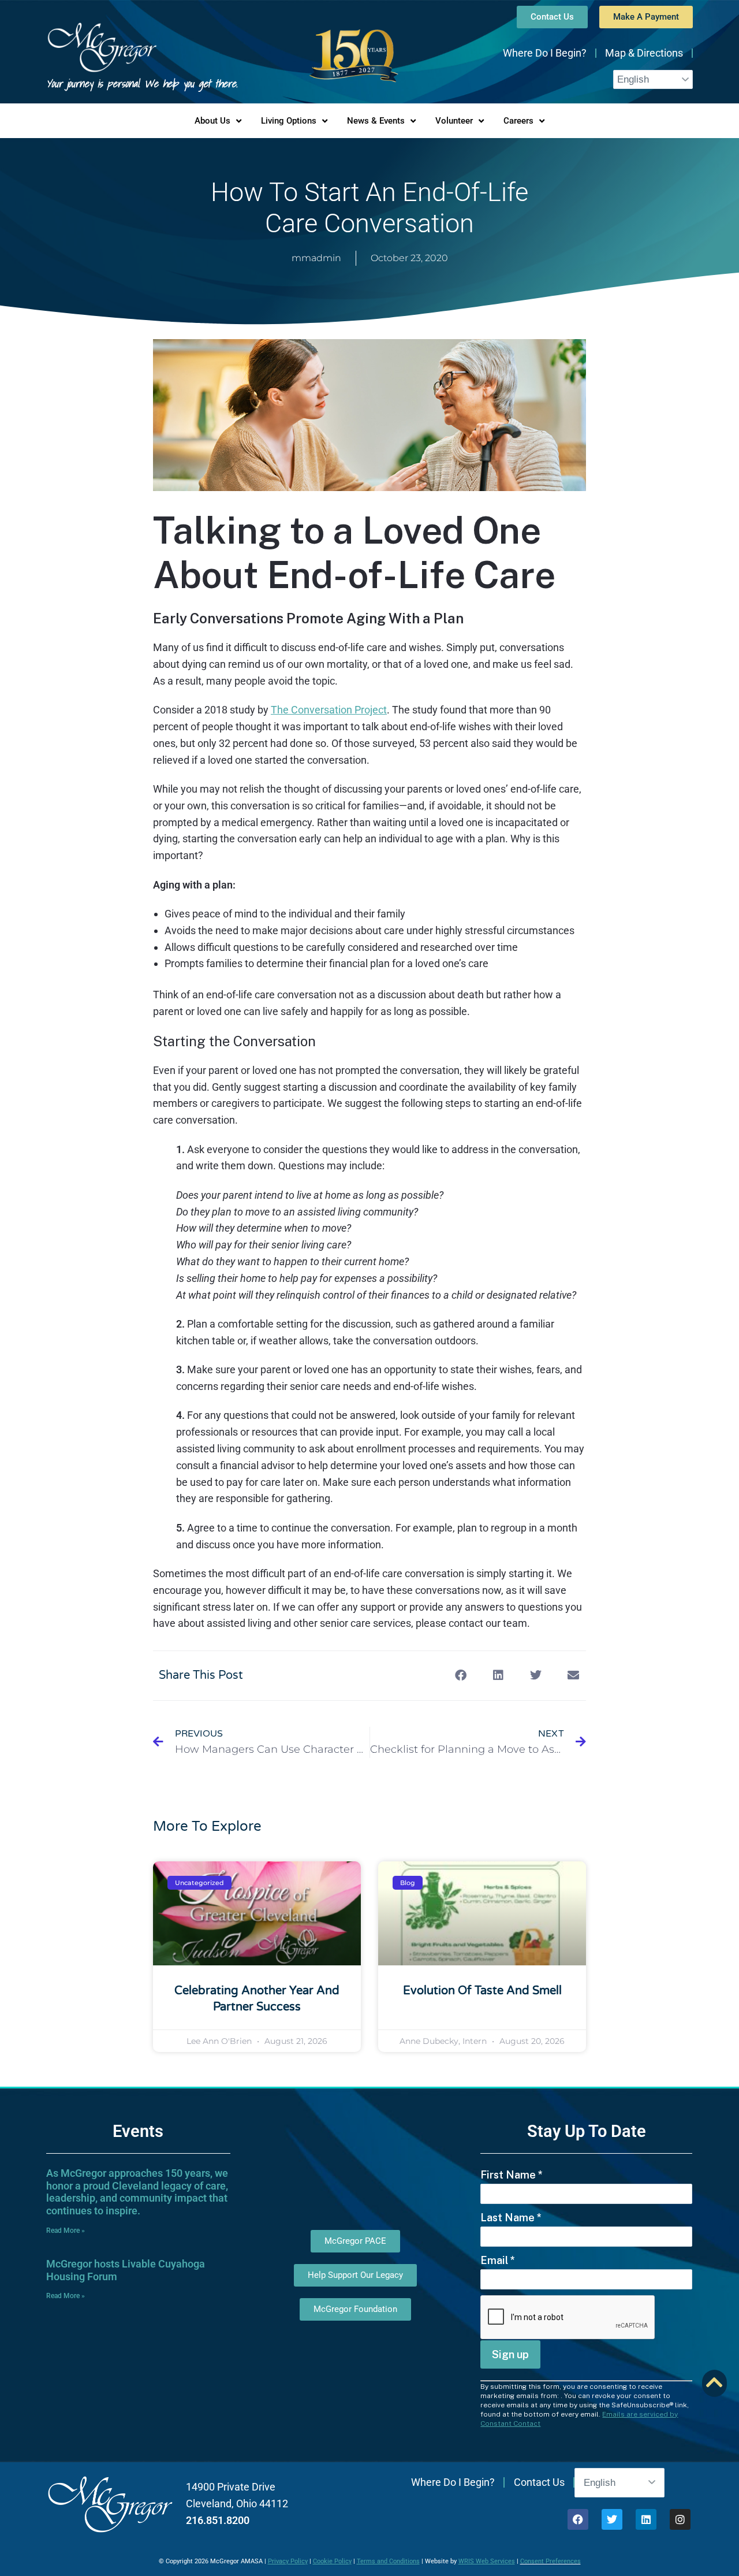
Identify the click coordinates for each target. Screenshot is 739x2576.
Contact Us (539, 2482)
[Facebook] (578, 2519)
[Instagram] (680, 2519)
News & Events (376, 121)
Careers (518, 121)
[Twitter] (612, 2519)
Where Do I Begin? (545, 53)
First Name (512, 2175)
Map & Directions (644, 53)
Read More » (66, 2231)
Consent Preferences (550, 2561)
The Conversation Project (329, 710)
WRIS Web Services (487, 2561)
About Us (212, 121)
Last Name (511, 2218)
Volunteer (454, 121)
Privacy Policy (288, 2561)
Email (498, 2260)
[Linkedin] (646, 2519)
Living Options (289, 121)
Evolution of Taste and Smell (482, 1991)
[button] (460, 1676)
